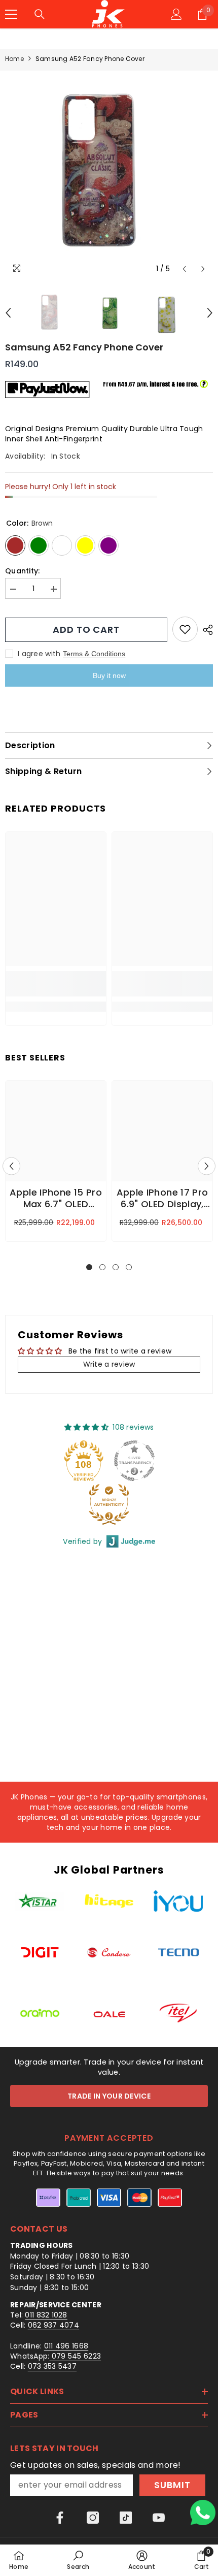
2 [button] (102, 1267)
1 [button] (89, 1267)
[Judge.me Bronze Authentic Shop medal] (109, 1504)
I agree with (39, 654)
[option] (109, 175)
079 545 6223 (76, 2356)
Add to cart (86, 630)
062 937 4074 (53, 2325)
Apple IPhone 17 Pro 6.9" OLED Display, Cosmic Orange (162, 1199)
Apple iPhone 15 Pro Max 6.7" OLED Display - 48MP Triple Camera (56, 1199)
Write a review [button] (109, 1364)
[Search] (40, 14)
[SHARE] (205, 630)
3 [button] (116, 1267)
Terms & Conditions (94, 654)
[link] (56, 984)
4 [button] (129, 1267)
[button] (184, 269)
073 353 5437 (52, 2366)
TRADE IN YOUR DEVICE (109, 2096)
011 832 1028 (46, 2315)
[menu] (11, 14)
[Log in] (176, 14)
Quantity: (23, 571)
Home (14, 59)
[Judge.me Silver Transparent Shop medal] (134, 1461)
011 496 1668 (66, 2346)
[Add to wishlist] (185, 629)
